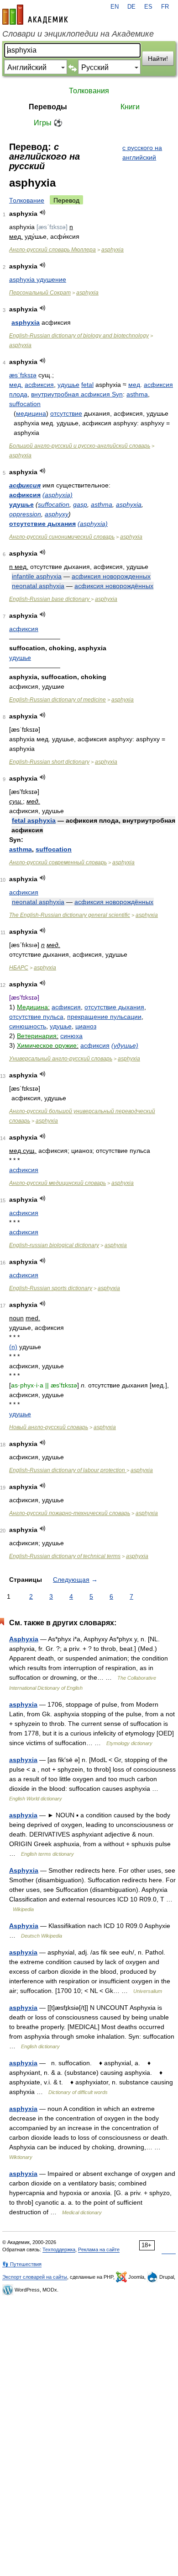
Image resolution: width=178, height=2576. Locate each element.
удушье (68, 385)
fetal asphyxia (34, 820)
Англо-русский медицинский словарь (58, 1183)
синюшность (28, 1026)
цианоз (86, 1026)
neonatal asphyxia (38, 586)
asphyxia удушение (38, 279)
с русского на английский (142, 153)
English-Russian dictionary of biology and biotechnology (79, 336)
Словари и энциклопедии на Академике (78, 34)
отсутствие (66, 413)
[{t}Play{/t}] (43, 212)
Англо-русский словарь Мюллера (52, 250)
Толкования (89, 91)
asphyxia (113, 250)
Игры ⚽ (48, 123)
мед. (16, 385)
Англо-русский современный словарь (58, 862)
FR (165, 7)
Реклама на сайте (99, 2249)
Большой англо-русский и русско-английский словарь (80, 446)
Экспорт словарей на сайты (35, 2277)
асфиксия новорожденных (111, 576)
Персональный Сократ (40, 293)
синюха (71, 1036)
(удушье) (125, 1045)
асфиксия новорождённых (114, 586)
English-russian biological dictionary (54, 1245)
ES (148, 7)
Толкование (27, 200)
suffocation (25, 404)
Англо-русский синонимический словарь (62, 537)
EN (115, 7)
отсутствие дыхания (42, 524)
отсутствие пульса (36, 1017)
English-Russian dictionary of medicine (58, 700)
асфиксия (39, 385)
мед (134, 385)
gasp (80, 504)
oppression (25, 514)
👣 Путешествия (22, 2264)
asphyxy (57, 514)
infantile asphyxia (37, 576)
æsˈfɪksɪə (23, 375)
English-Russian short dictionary (49, 762)
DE (131, 7)
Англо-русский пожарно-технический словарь (70, 1513)
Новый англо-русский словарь (49, 1427)
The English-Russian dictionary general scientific (70, 915)
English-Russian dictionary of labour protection (68, 1470)
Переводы (48, 107)
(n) (13, 1347)
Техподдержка (59, 2249)
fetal (87, 385)
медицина (31, 413)
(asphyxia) (58, 495)
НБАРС (19, 968)
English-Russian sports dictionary (51, 1288)
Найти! (158, 59)
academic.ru (35, 15)
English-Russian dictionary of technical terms (65, 1556)
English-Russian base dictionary (50, 599)
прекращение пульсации (104, 1017)
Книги (130, 107)
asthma (137, 394)
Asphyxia (24, 1639)
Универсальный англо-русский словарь (61, 1059)
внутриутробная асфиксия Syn (77, 394)
